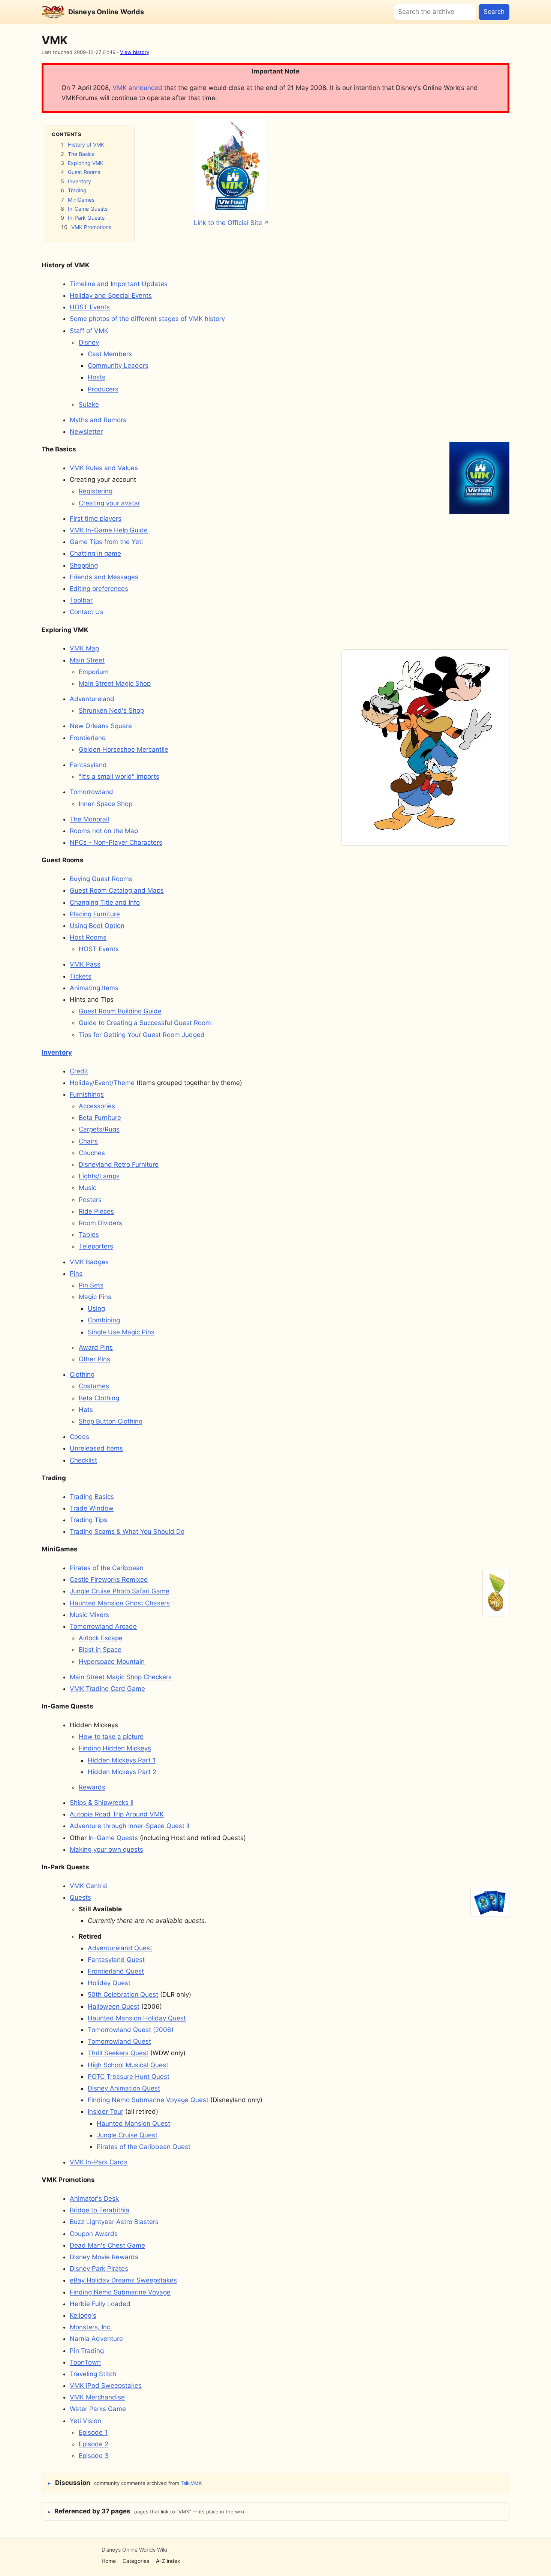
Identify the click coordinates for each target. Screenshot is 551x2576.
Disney (89, 342)
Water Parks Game (98, 2409)
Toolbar (81, 600)
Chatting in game (95, 553)
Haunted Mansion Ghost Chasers (120, 1603)
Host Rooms (88, 937)
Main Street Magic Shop (115, 683)
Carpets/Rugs (99, 1129)
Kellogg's (83, 2315)
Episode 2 (94, 2444)
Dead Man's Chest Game (107, 2245)
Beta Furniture (100, 1118)
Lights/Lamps (99, 1176)
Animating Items (94, 988)
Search (494, 12)
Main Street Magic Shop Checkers (121, 1677)
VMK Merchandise (97, 2397)
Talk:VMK (191, 2483)
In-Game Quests (88, 209)
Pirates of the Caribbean (107, 1568)
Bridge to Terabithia (100, 2210)
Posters (90, 1200)
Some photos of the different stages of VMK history (147, 319)
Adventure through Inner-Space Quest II (130, 1826)
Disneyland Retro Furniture (119, 1164)
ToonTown (85, 2362)
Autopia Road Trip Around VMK (117, 1814)
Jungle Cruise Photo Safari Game (120, 1591)
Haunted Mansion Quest (133, 2123)
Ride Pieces (96, 1211)
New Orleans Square (101, 726)
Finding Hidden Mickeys (115, 1748)
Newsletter (86, 432)
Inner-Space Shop (106, 804)
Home (109, 2561)
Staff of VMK (89, 331)
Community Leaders (118, 366)
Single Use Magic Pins (121, 1332)
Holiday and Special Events (111, 295)
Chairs (88, 1141)
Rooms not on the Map (104, 831)
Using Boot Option (97, 926)
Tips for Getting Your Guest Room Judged (142, 1035)
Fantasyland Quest (116, 1960)
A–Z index (168, 2561)
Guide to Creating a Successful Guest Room (145, 1023)
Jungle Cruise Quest (127, 2135)
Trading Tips (88, 1520)
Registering (96, 491)
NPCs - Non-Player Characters (116, 842)
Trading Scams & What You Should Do (127, 1532)
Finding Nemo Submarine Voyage (120, 2292)
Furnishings (87, 1094)
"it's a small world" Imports (119, 776)
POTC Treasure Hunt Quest (129, 2077)
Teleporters (96, 1246)
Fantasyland (88, 765)
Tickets (81, 976)
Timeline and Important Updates (119, 284)
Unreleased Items (96, 1448)
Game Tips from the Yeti (106, 542)
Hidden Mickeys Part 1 (122, 1760)
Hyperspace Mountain (112, 1662)
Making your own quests (106, 1849)
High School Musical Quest (128, 2065)
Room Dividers (100, 1223)
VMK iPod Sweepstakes (106, 2386)
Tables (89, 1235)
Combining (104, 1320)
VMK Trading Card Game (107, 1689)
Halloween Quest (114, 2007)
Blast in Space (100, 1650)
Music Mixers (89, 1615)
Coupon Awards (94, 2234)
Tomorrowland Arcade (103, 1626)
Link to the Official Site (228, 223)
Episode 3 (94, 2456)
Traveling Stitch (93, 2374)
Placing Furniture (95, 914)
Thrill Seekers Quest (118, 2053)
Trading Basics (92, 1497)
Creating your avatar (109, 503)
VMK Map (84, 648)
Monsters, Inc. (91, 2327)
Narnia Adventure (96, 2339)
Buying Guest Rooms (101, 879)
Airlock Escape (101, 1638)
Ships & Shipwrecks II (102, 1803)
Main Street (87, 660)
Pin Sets (91, 1285)
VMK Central (89, 1886)
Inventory (79, 181)
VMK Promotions (91, 227)
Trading (77, 190)
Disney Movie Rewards (104, 2257)
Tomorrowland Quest (119, 2041)
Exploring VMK (86, 163)
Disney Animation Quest (124, 2088)
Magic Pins (95, 1297)
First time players (96, 518)
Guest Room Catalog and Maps (117, 890)
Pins (76, 1274)
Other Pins (94, 1359)
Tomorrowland (91, 792)
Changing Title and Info (105, 902)
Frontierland (88, 738)
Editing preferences (99, 589)
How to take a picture (111, 1737)
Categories (136, 2561)
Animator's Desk (94, 2198)
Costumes (94, 1386)
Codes (79, 1437)
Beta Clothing (99, 1398)
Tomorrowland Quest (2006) (131, 2030)
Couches (92, 1153)
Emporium (94, 672)
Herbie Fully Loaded (100, 2304)
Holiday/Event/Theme (102, 1083)
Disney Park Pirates (99, 2269)
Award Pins (96, 1347)
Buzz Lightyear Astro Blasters (114, 2222)
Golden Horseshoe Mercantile (124, 749)
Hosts (97, 377)
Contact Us (87, 612)
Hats (86, 1410)
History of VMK (86, 145)
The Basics (81, 154)
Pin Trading (87, 2351)
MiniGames (81, 200)
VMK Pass (85, 964)
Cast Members (110, 354)
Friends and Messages (104, 577)
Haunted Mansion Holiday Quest (137, 2018)
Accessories (97, 1106)
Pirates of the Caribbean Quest (144, 2147)
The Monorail (89, 819)
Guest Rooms (84, 172)
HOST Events (90, 307)
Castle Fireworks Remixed (109, 1579)
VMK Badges (89, 1262)
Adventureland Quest (120, 1948)
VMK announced (137, 88)
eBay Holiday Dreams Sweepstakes (123, 2280)
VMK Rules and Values (104, 468)
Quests (80, 1897)
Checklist (83, 1460)
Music (88, 1188)
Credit (79, 1071)
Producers (103, 389)
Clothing (82, 1374)
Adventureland (92, 699)
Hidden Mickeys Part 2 (122, 1772)
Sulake (89, 405)
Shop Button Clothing (111, 1421)
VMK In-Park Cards (99, 2162)
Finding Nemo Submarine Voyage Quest (148, 2100)
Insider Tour (106, 2111)
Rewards (92, 1787)
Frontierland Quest (116, 1971)
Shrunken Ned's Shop (111, 710)
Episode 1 (93, 2432)
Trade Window (92, 1508)
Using (96, 1308)
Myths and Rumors (98, 420)
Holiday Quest (109, 1983)
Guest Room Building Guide (120, 1011)
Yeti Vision (85, 2421)
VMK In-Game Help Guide (109, 530)
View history (135, 52)
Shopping (84, 565)
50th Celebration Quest (123, 1995)
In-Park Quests (86, 218)
